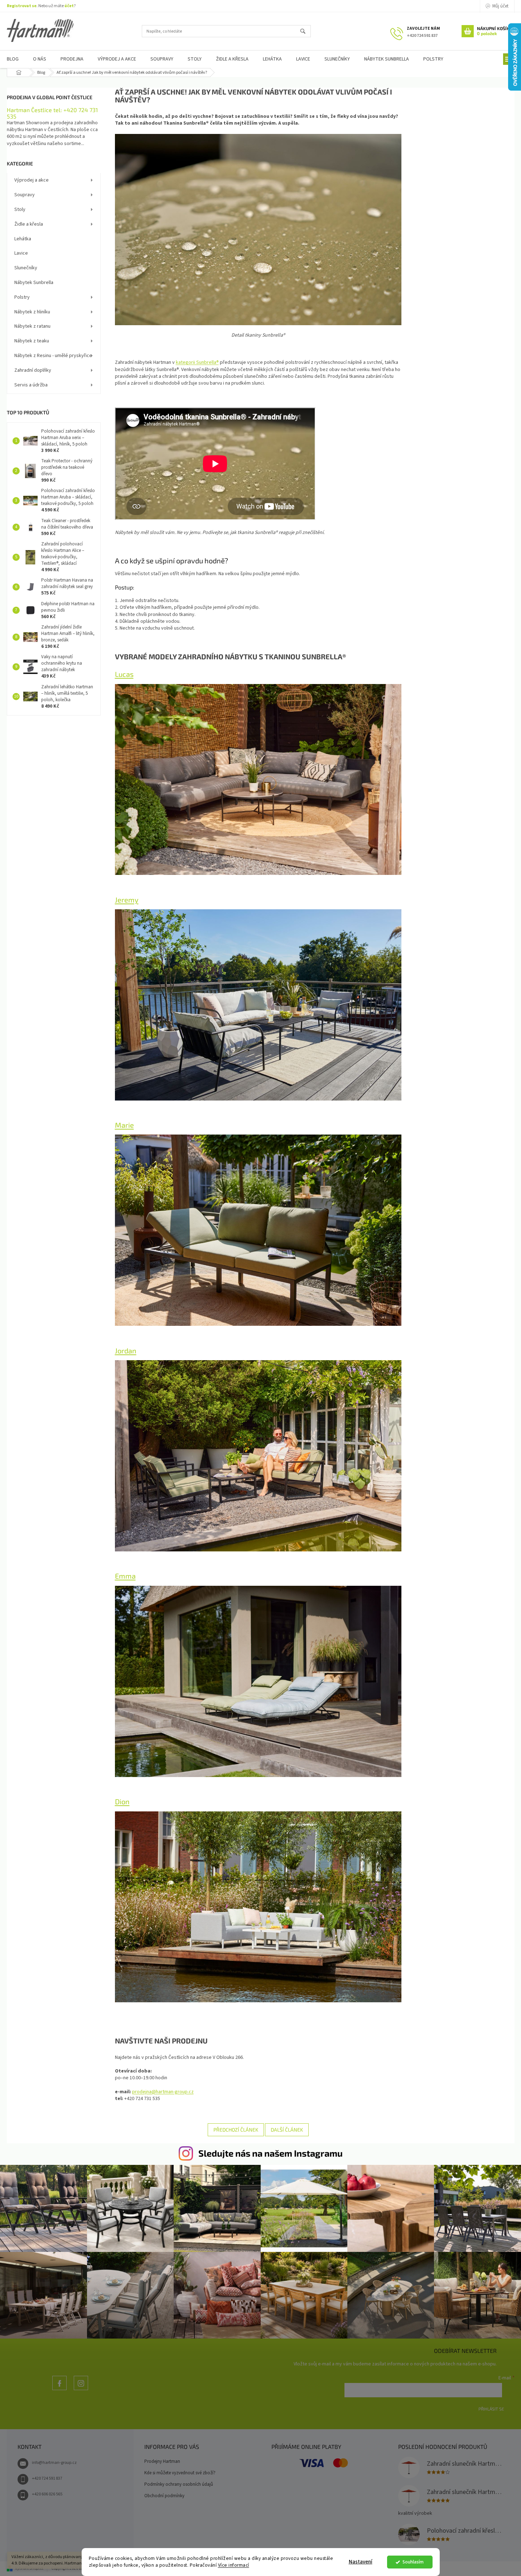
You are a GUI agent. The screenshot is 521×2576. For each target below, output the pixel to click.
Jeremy (127, 900)
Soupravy (25, 195)
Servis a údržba (31, 385)
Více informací (234, 2565)
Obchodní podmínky (164, 2496)
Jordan (126, 1350)
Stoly (20, 210)
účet (69, 6)
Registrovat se (22, 6)
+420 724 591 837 (47, 2478)
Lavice (21, 253)
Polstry (22, 297)
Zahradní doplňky (33, 370)
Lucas (124, 674)
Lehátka (23, 239)
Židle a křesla (29, 224)
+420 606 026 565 (47, 2494)
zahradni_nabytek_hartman (81, 2390)
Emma (125, 1576)
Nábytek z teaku (32, 341)
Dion (122, 1801)
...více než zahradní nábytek (59, 2390)
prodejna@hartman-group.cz (163, 2092)
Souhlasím (413, 2562)
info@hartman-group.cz (54, 2463)
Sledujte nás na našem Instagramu (271, 2153)
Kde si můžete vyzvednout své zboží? (180, 2473)
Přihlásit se (491, 2409)
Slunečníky (26, 268)
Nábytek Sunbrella (34, 283)
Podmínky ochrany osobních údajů (179, 2484)
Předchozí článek (236, 2130)
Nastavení (361, 2562)
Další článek (287, 2130)
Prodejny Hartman (162, 2461)
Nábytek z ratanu (32, 326)
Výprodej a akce (32, 180)
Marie (124, 1125)
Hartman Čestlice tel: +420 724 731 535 (52, 113)
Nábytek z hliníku (32, 312)
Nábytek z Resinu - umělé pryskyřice (53, 356)
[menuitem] (40, 59)
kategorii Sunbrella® (197, 362)
